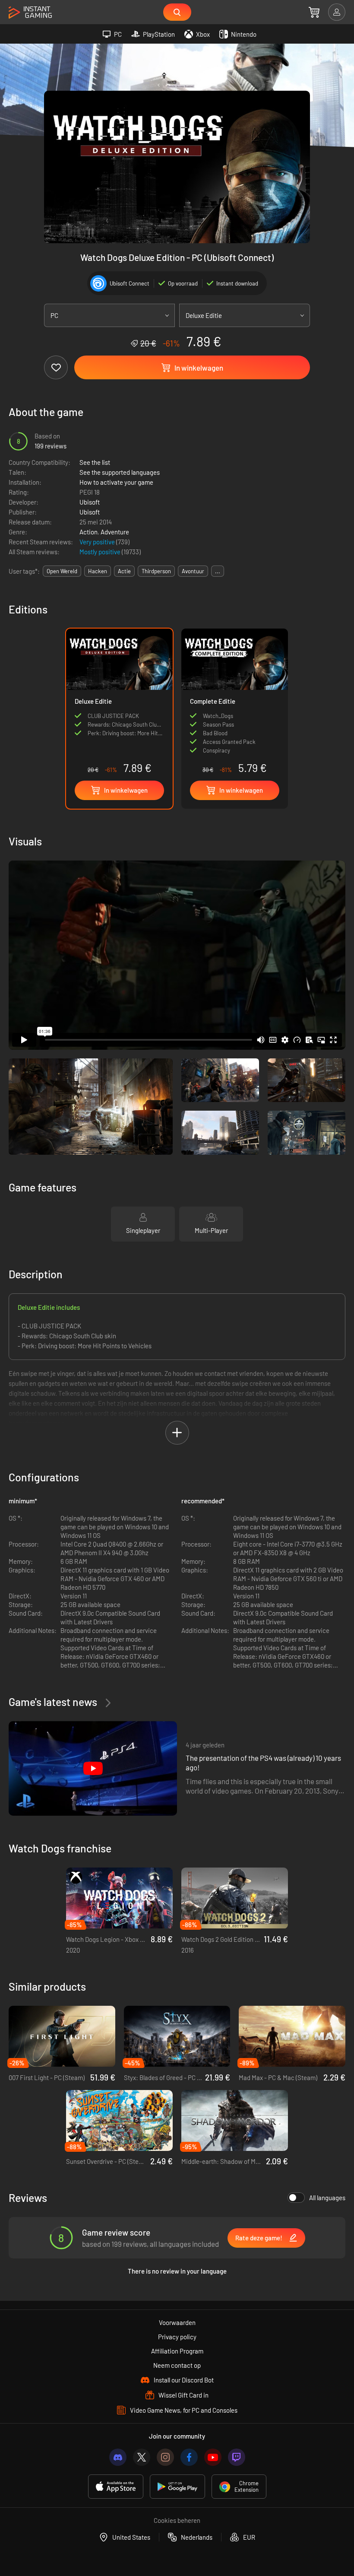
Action (88, 532)
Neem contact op (177, 2365)
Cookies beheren (177, 2520)
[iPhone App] (116, 2487)
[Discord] (118, 2457)
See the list (95, 462)
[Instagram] (165, 2457)
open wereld (62, 571)
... (218, 571)
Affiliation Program (177, 2351)
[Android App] (177, 2487)
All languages (327, 2198)
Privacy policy (177, 2337)
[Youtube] (213, 2457)
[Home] (30, 13)
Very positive (98, 542)
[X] (142, 2457)
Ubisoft (90, 502)
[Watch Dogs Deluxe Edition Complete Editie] (235, 704)
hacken (98, 571)
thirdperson (156, 571)
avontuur (193, 571)
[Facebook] (189, 2457)
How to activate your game (116, 482)
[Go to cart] (314, 12)
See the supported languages (120, 472)
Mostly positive (101, 552)
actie (124, 571)
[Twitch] (237, 2457)
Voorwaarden (177, 2322)
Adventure (115, 532)
